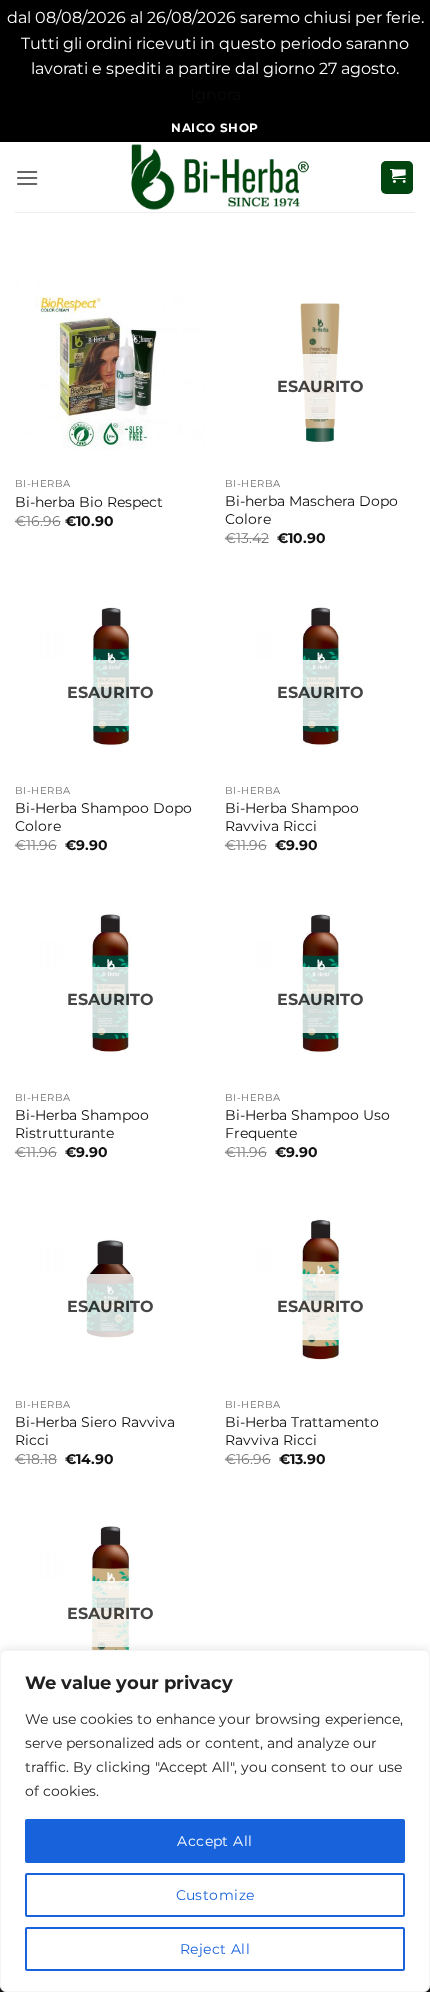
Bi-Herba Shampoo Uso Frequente (307, 1124)
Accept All (214, 1841)
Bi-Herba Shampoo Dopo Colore (103, 817)
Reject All (215, 1949)
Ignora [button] (215, 94)
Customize (215, 1895)
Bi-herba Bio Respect (89, 502)
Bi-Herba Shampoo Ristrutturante (82, 1124)
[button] (27, 177)
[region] (215, 1821)
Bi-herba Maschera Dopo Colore (311, 510)
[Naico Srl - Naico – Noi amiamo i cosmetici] (215, 177)
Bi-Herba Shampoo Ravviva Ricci (292, 817)
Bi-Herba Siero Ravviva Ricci (95, 1431)
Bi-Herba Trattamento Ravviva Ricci (302, 1431)
